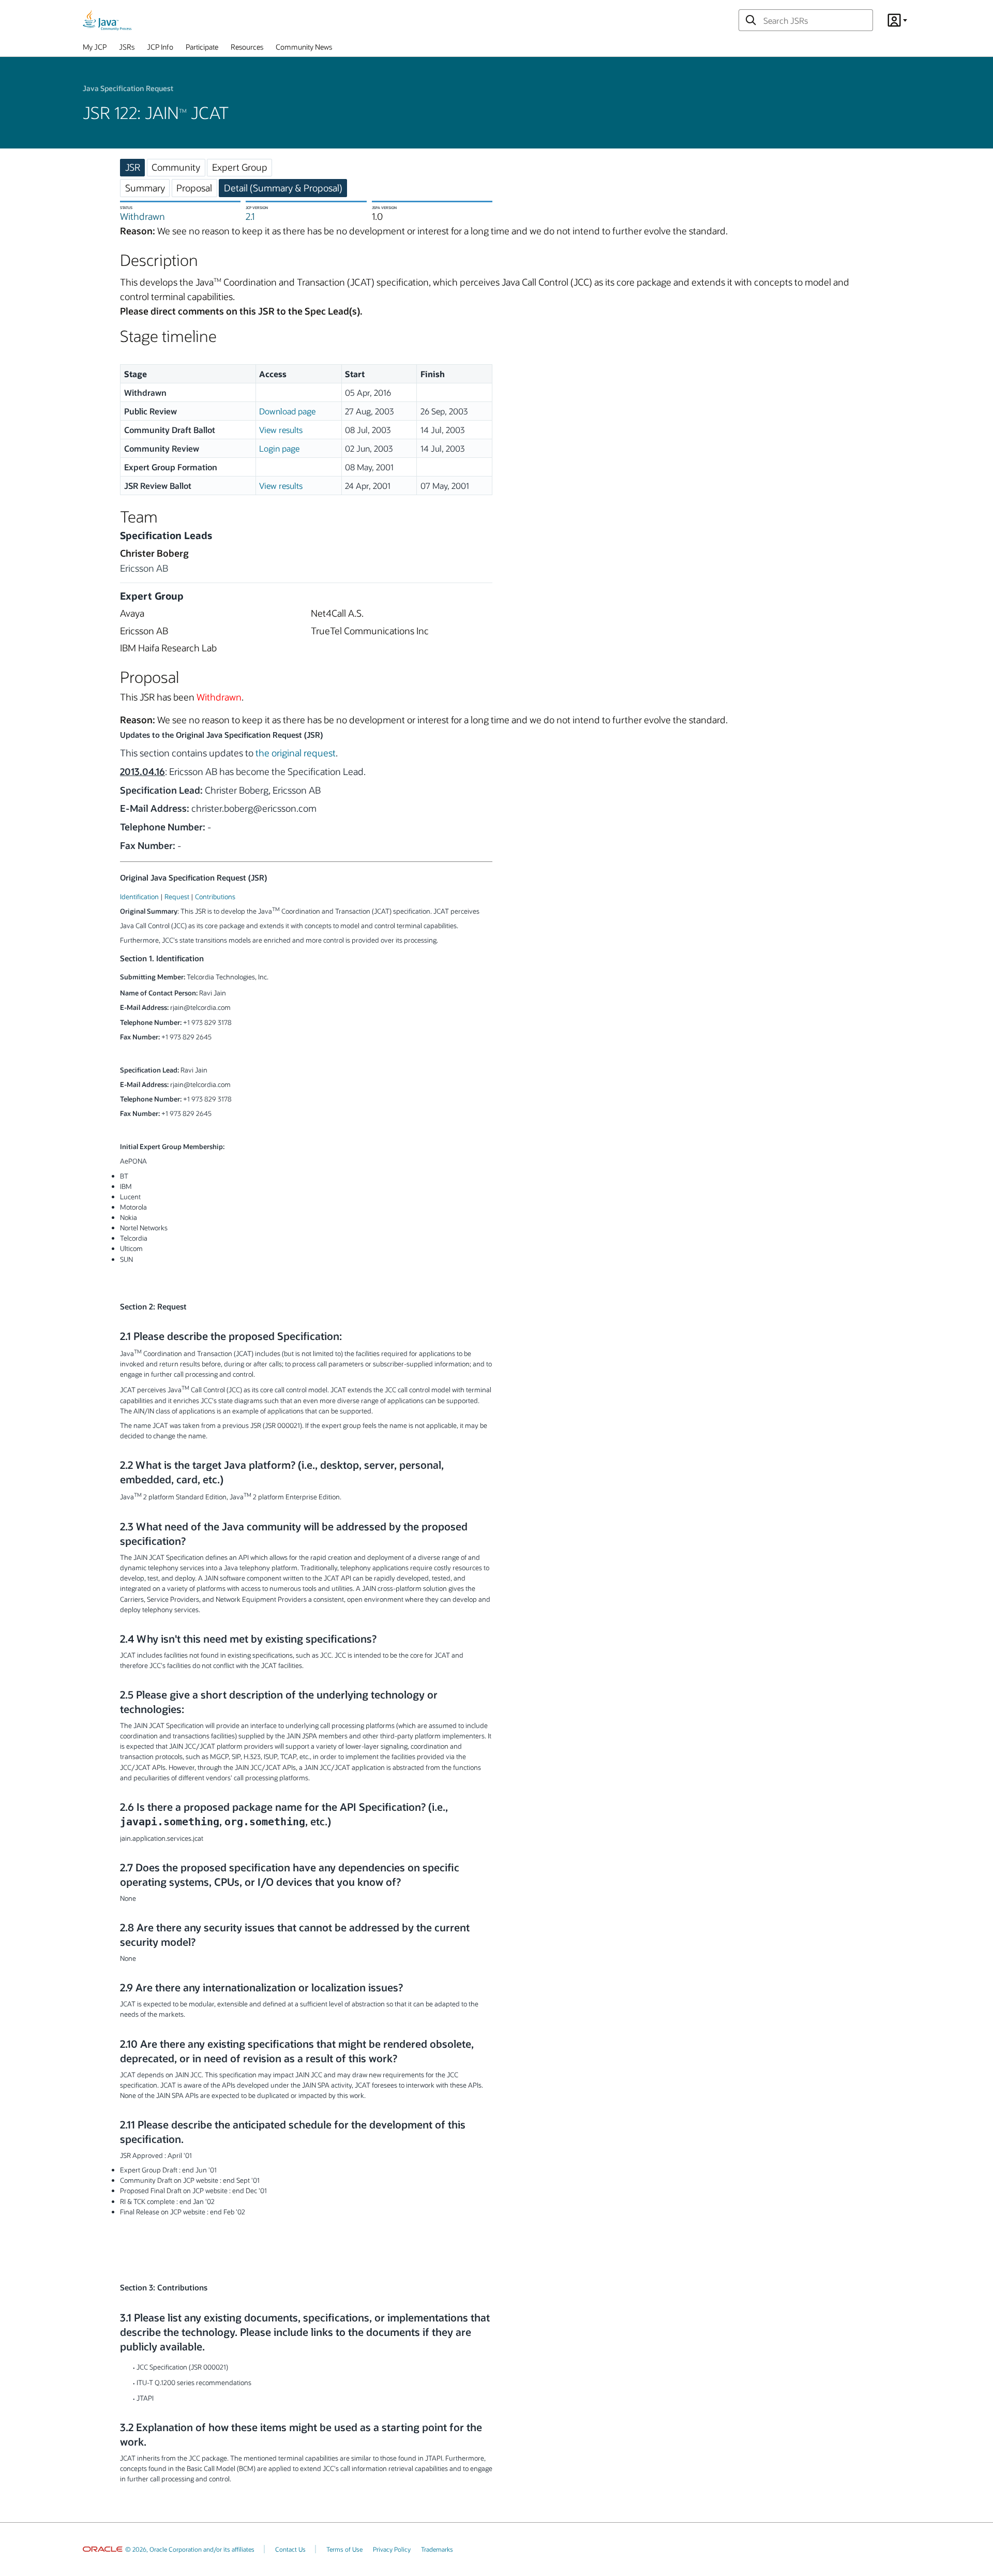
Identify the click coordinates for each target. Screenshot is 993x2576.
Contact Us (290, 2549)
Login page (279, 448)
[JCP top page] (107, 20)
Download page (287, 411)
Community (176, 167)
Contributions (215, 896)
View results (281, 430)
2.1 (250, 216)
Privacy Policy (392, 2549)
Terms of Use (344, 2549)
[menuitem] (95, 49)
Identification (139, 896)
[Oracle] (103, 2549)
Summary (145, 188)
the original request (296, 753)
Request (177, 896)
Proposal (194, 188)
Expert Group (240, 167)
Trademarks (437, 2549)
